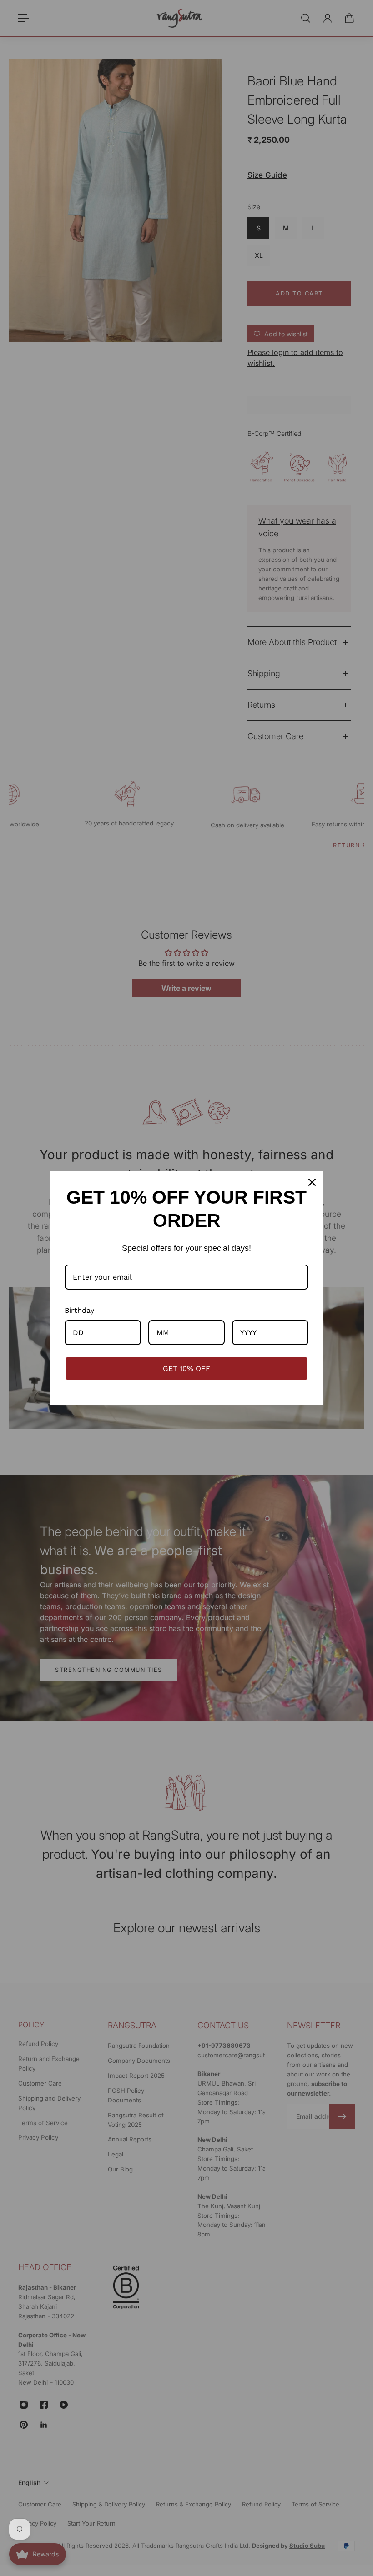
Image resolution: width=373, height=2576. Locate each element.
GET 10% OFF (186, 1368)
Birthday (79, 1310)
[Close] (312, 1182)
